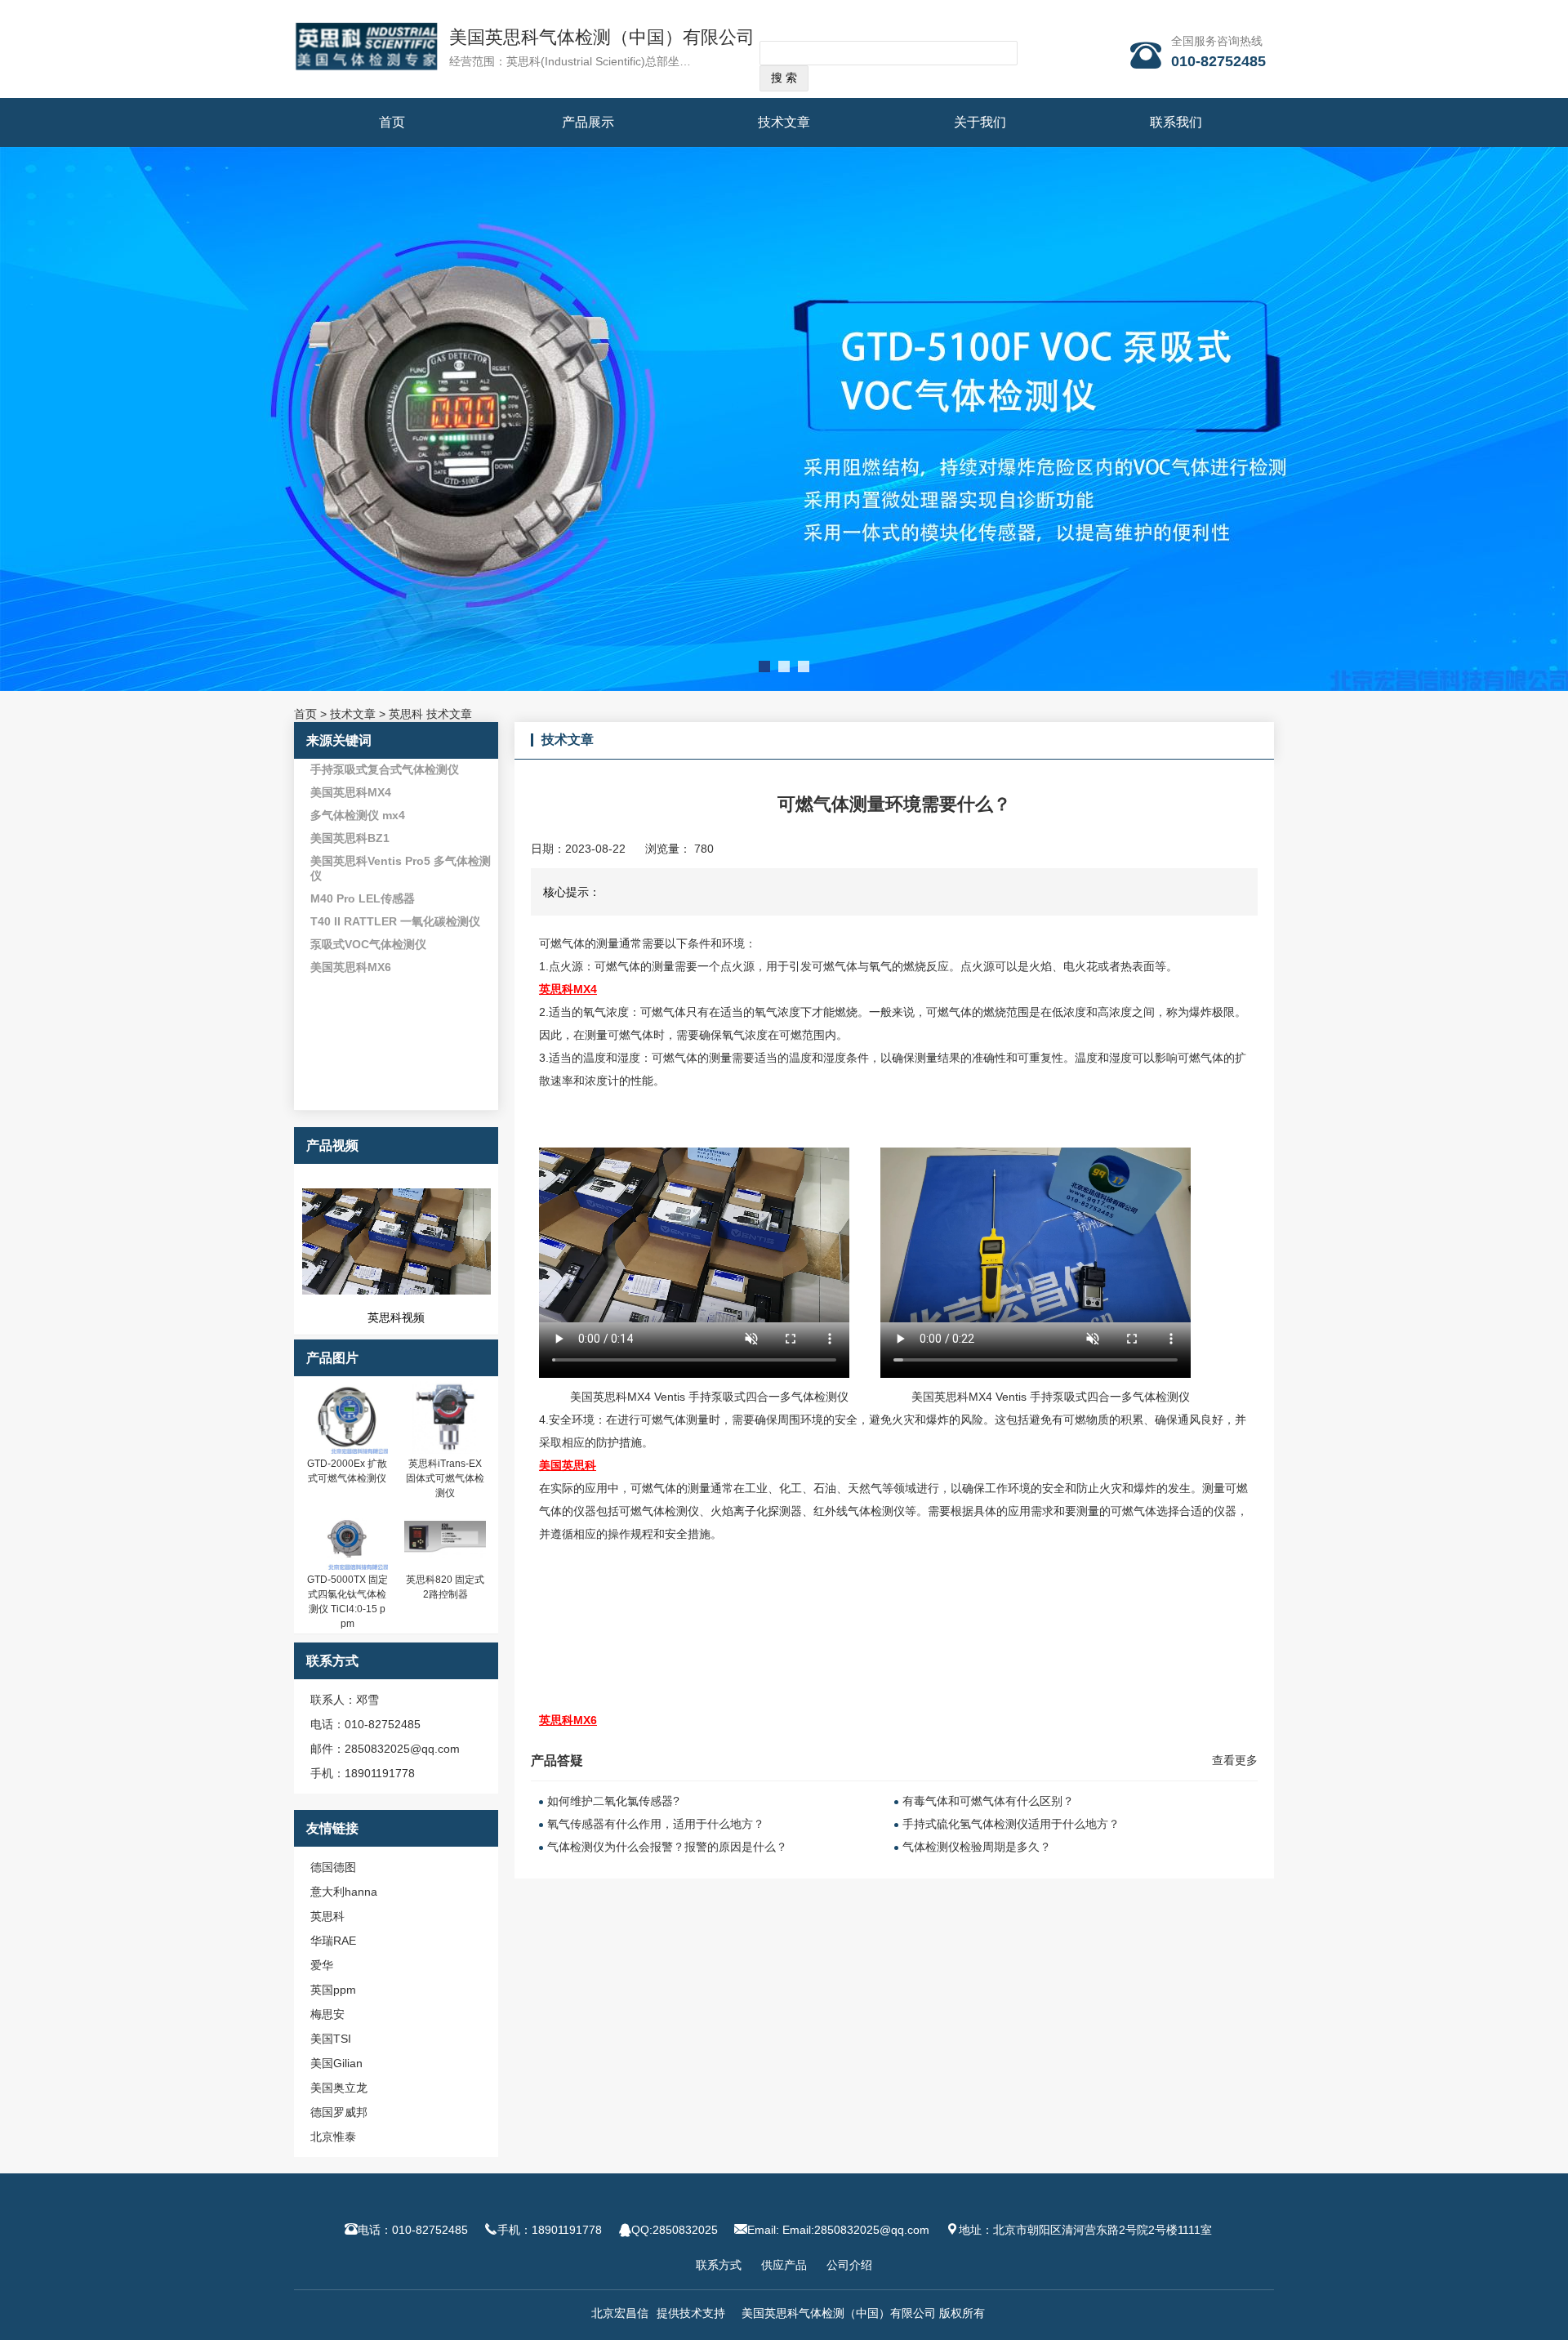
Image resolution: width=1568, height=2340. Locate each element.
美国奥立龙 (339, 2088)
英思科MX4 (568, 989)
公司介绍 (849, 2265)
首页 (392, 122)
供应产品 (784, 2265)
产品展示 (588, 122)
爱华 (322, 1965)
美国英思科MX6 (351, 967)
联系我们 (1176, 122)
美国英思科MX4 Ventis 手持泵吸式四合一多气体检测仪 (709, 1397)
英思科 (327, 1916)
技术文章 (784, 122)
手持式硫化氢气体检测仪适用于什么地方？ (1011, 1824)
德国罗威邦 (339, 2112)
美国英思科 (568, 1465)
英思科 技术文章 (430, 714)
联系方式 (719, 2265)
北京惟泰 (333, 2137)
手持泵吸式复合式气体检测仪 (385, 769)
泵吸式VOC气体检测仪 (368, 944)
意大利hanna (344, 1892)
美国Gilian (336, 2063)
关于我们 (980, 122)
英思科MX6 (568, 1720)
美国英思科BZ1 (350, 838)
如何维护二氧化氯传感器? (613, 1801)
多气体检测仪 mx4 (358, 815)
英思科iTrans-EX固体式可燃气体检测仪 (445, 1478)
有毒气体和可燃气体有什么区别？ (988, 1801)
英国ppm (333, 1990)
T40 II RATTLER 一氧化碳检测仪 (395, 921)
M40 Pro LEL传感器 (363, 898)
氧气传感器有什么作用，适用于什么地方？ (656, 1824)
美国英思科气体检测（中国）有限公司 (602, 37)
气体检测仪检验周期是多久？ (977, 1847)
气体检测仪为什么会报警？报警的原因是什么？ (667, 1847)
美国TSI (331, 2039)
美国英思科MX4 (351, 792)
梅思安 (327, 2014)
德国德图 (333, 1867)
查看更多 (1235, 1760)
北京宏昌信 (620, 2313)
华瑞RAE (333, 1941)
